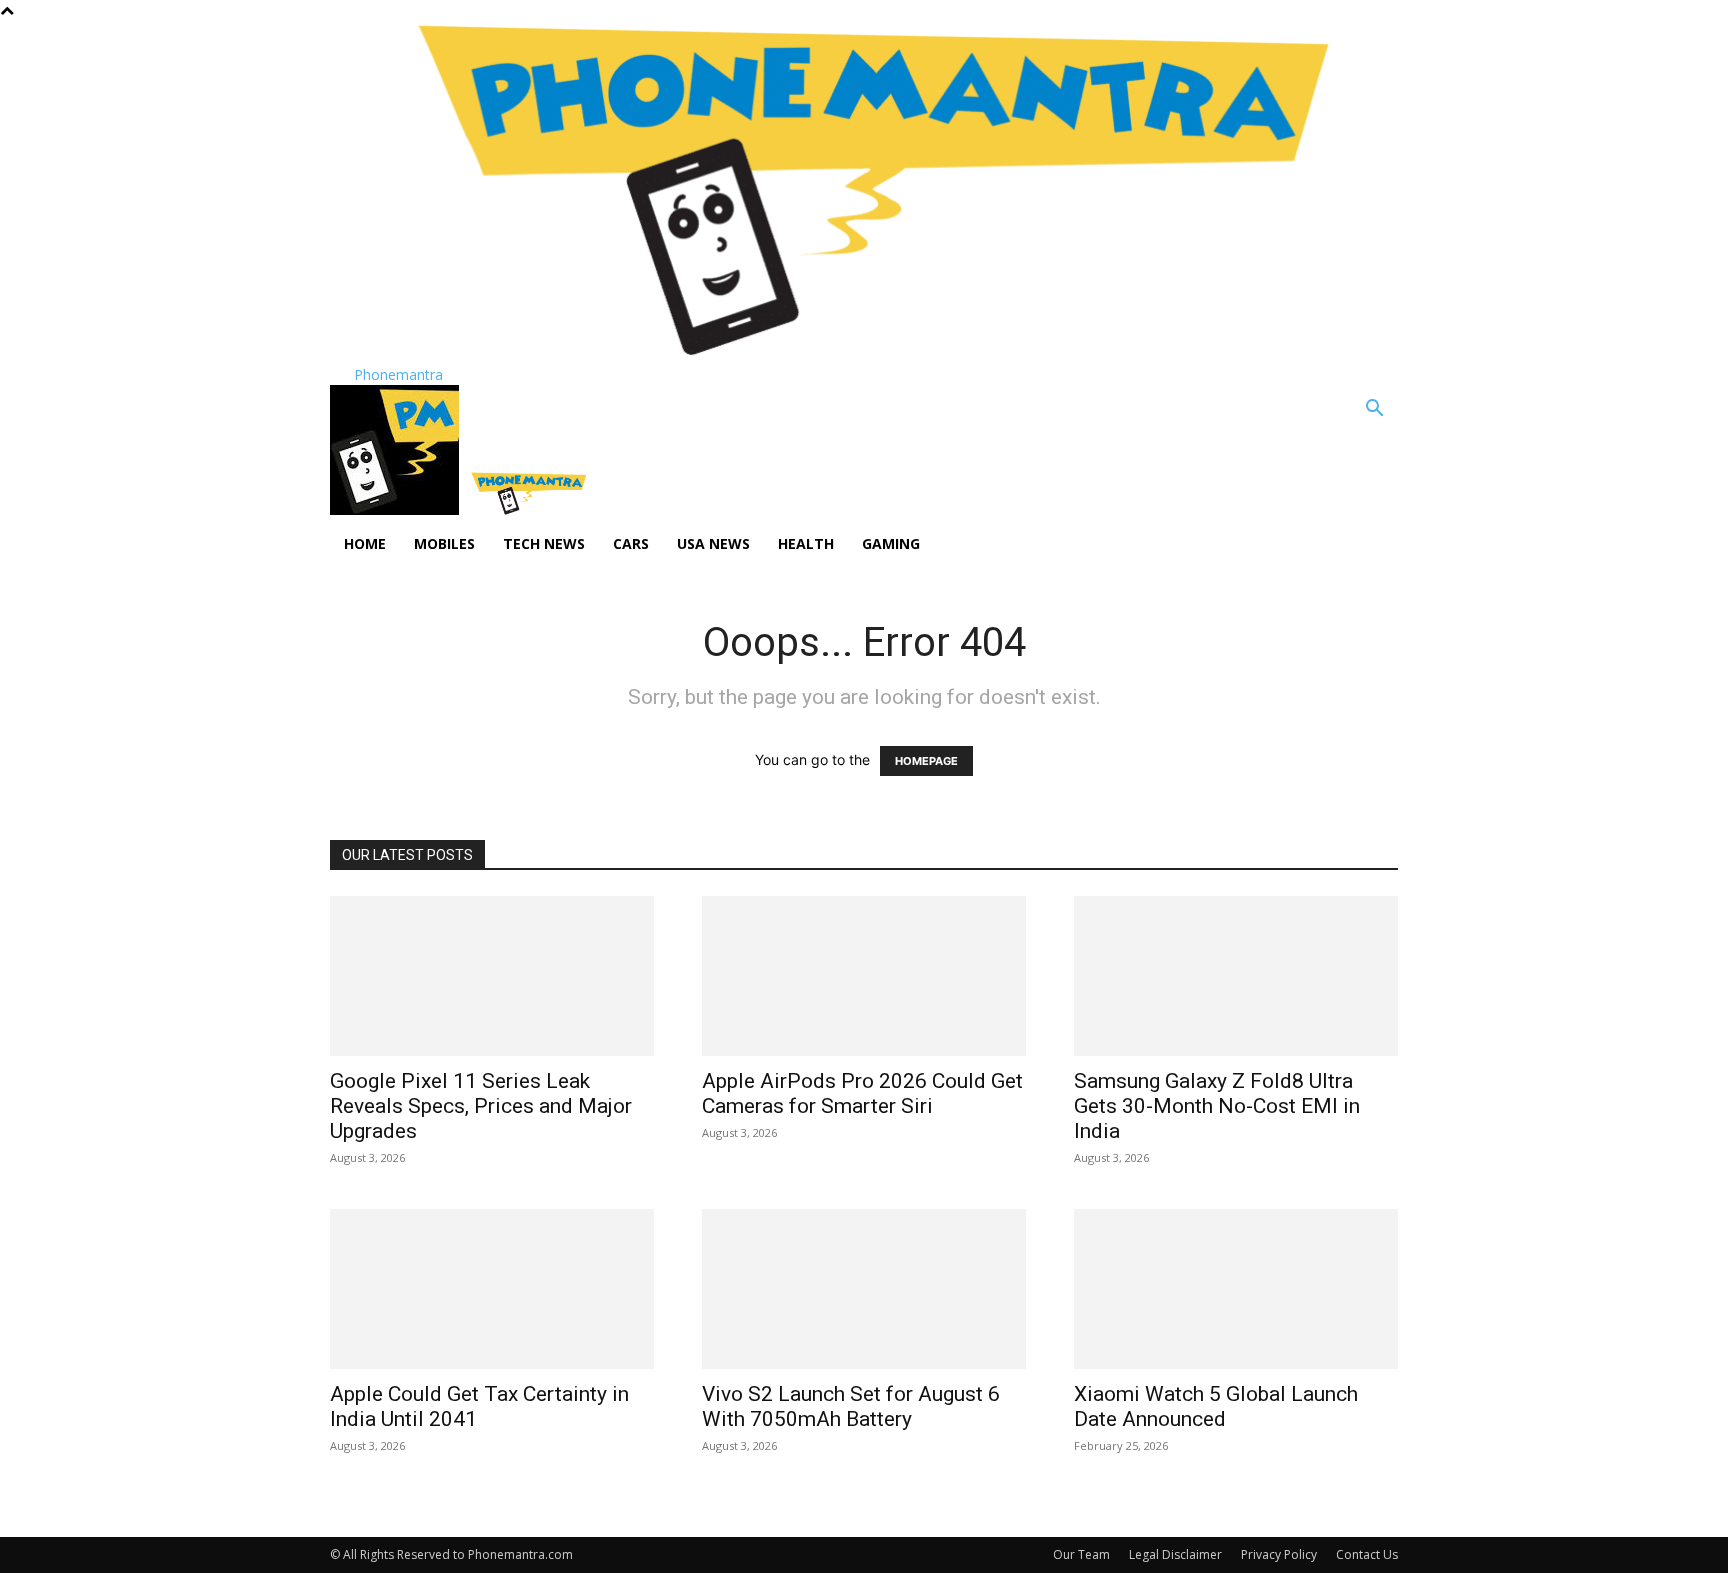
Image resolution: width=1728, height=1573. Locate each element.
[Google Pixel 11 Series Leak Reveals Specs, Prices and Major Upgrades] (492, 976)
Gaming (891, 543)
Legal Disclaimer (1175, 1554)
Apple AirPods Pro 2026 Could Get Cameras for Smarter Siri (862, 1093)
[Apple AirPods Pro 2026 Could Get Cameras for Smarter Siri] (864, 976)
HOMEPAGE (926, 761)
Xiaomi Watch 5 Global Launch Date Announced (1216, 1406)
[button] (1374, 410)
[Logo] (396, 509)
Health (806, 543)
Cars (631, 543)
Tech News (544, 543)
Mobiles (444, 543)
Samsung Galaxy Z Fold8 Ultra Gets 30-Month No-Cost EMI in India (1217, 1106)
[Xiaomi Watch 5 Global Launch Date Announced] (1236, 1289)
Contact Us (1367, 1554)
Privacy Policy (1279, 1554)
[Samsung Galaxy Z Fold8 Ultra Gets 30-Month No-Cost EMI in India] (1236, 976)
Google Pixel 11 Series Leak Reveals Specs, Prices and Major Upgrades (481, 1106)
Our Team (1081, 1554)
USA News (713, 543)
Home (365, 543)
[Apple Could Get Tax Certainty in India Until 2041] (492, 1289)
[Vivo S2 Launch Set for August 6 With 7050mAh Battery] (864, 1289)
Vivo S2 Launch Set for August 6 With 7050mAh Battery (851, 1406)
